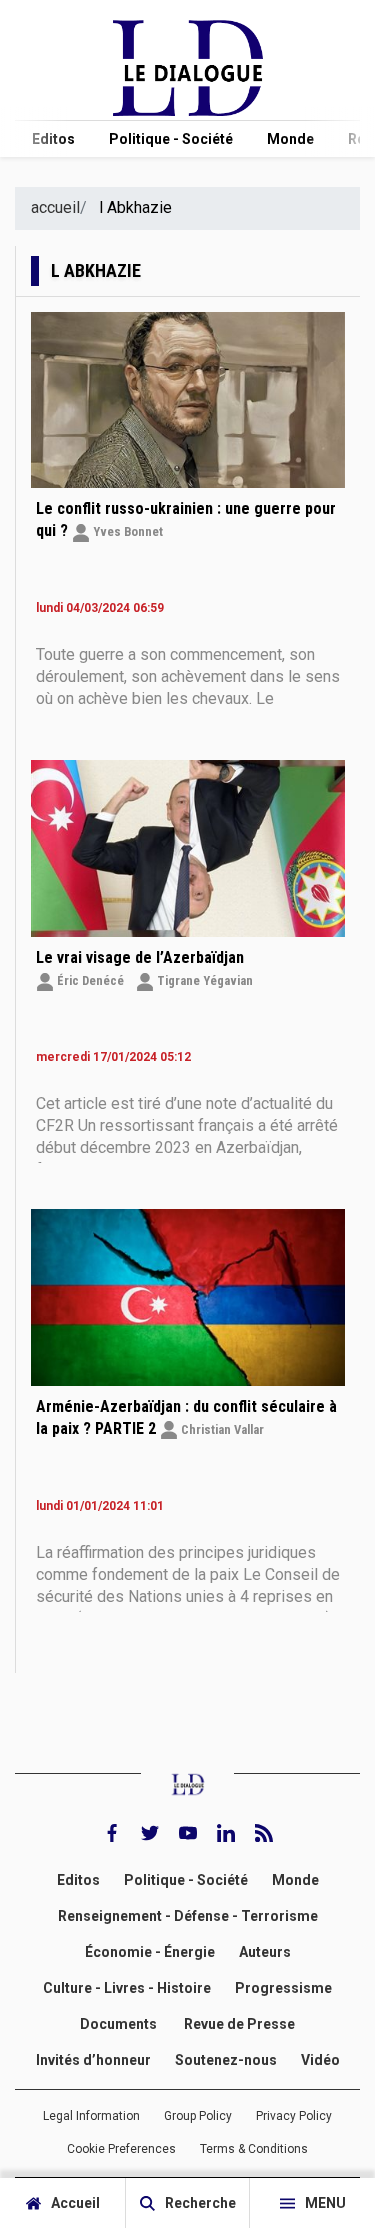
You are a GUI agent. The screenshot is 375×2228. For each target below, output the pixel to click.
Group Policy (198, 2115)
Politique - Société (171, 139)
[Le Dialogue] (188, 110)
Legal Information (91, 2115)
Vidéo (320, 2060)
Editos (53, 139)
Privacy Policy (294, 2115)
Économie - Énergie (150, 1952)
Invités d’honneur (93, 2060)
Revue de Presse (239, 2024)
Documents (120, 2024)
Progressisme (283, 1988)
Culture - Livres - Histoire (127, 1988)
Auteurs (265, 1952)
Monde (290, 139)
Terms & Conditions (254, 2149)
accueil (55, 207)
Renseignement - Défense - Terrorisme (188, 1916)
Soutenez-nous (226, 2060)
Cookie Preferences (121, 2149)
